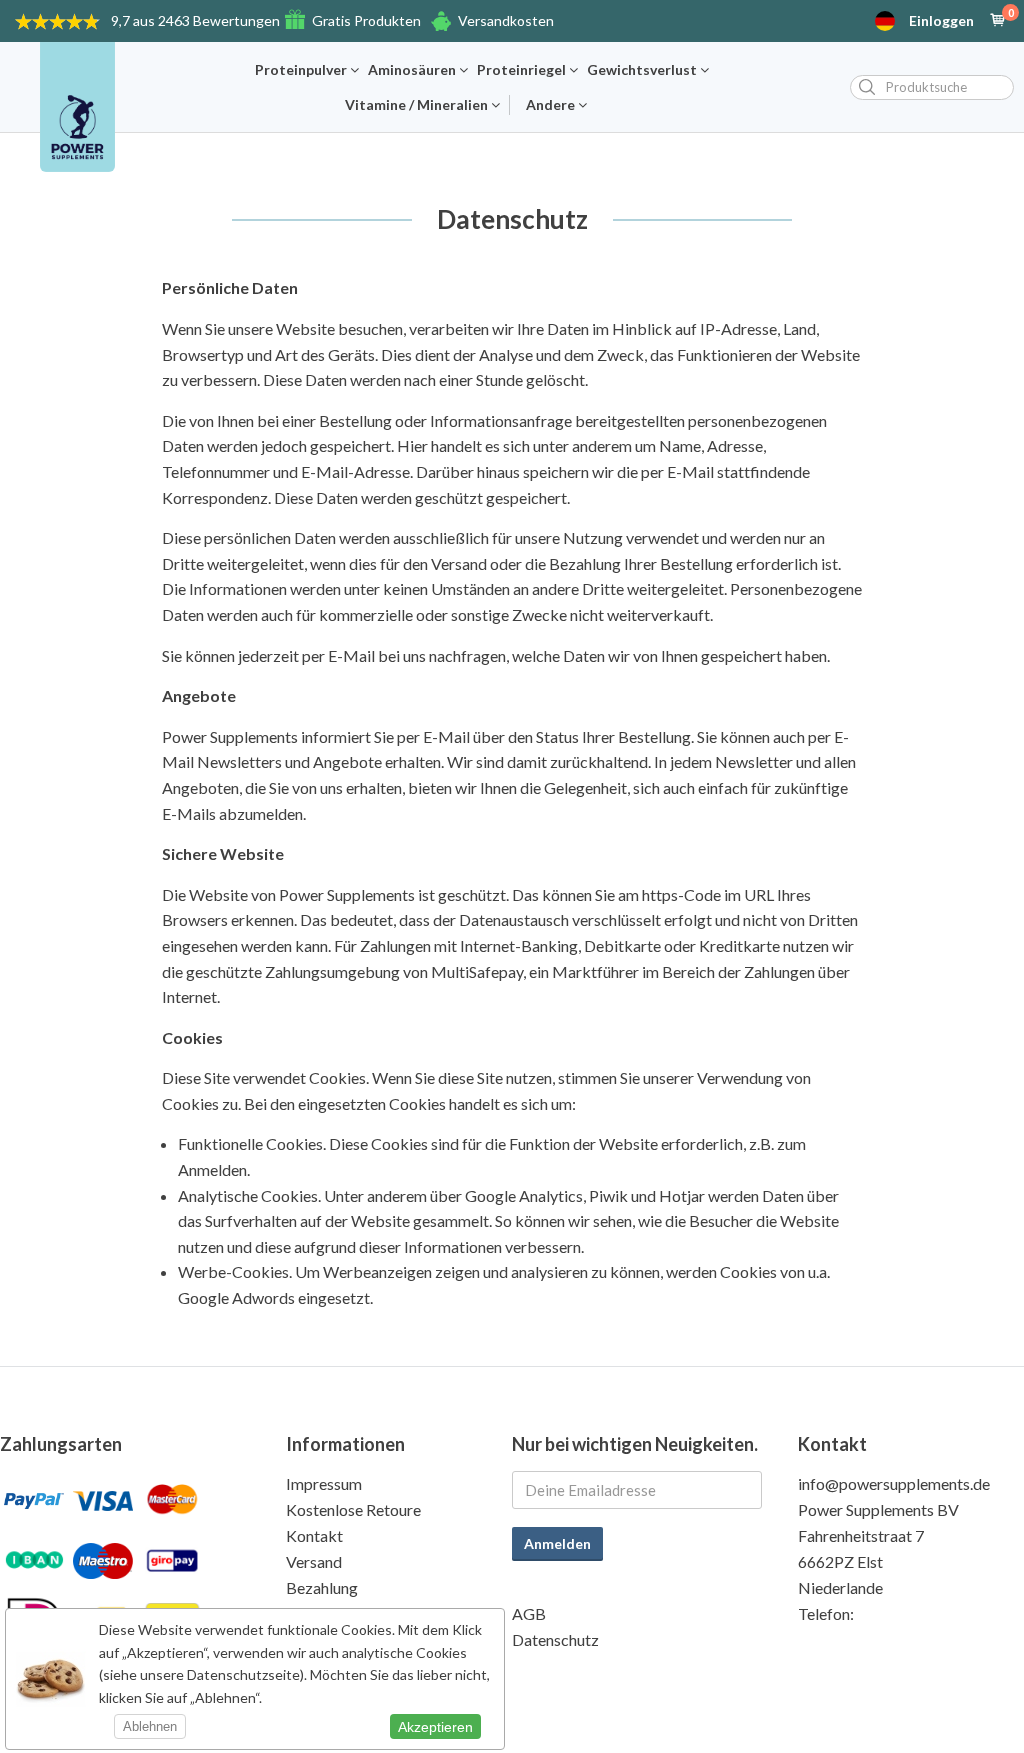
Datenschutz (555, 1639)
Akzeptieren (435, 1727)
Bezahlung (322, 1587)
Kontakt (314, 1535)
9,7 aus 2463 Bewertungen (195, 20)
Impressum (324, 1483)
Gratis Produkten (366, 20)
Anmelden (557, 1543)
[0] (998, 21)
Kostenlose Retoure (353, 1509)
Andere (552, 105)
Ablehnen (150, 1726)
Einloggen (941, 21)
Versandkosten (506, 20)
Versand (314, 1561)
